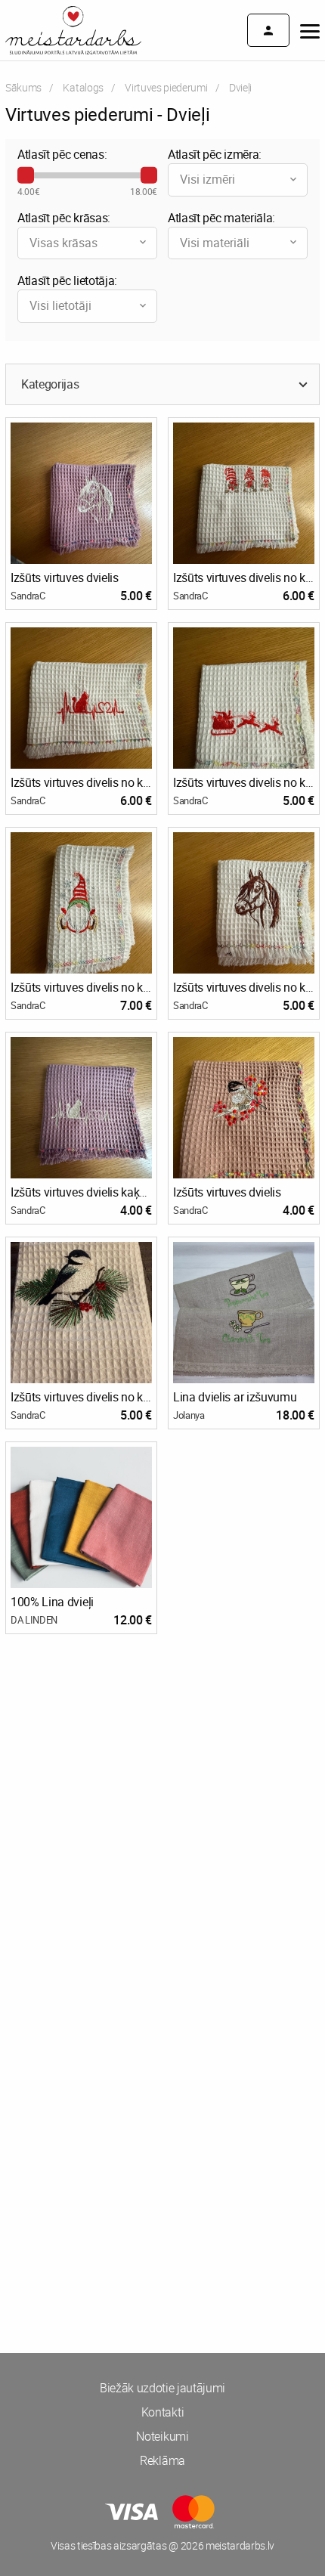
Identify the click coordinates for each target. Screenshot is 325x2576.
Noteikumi (162, 2436)
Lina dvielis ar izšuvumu (235, 1397)
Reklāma (162, 2460)
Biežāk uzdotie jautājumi (162, 2388)
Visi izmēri (207, 179)
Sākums (23, 87)
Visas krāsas (63, 243)
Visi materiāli (215, 243)
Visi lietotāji (60, 305)
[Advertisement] (162, 1828)
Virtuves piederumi (166, 87)
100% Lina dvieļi (52, 1602)
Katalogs (83, 87)
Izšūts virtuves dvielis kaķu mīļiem (81, 1192)
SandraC (28, 596)
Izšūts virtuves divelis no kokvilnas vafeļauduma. (244, 577)
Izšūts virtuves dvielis (65, 577)
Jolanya (189, 1415)
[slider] (26, 175)
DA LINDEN (34, 1620)
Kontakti (162, 2412)
